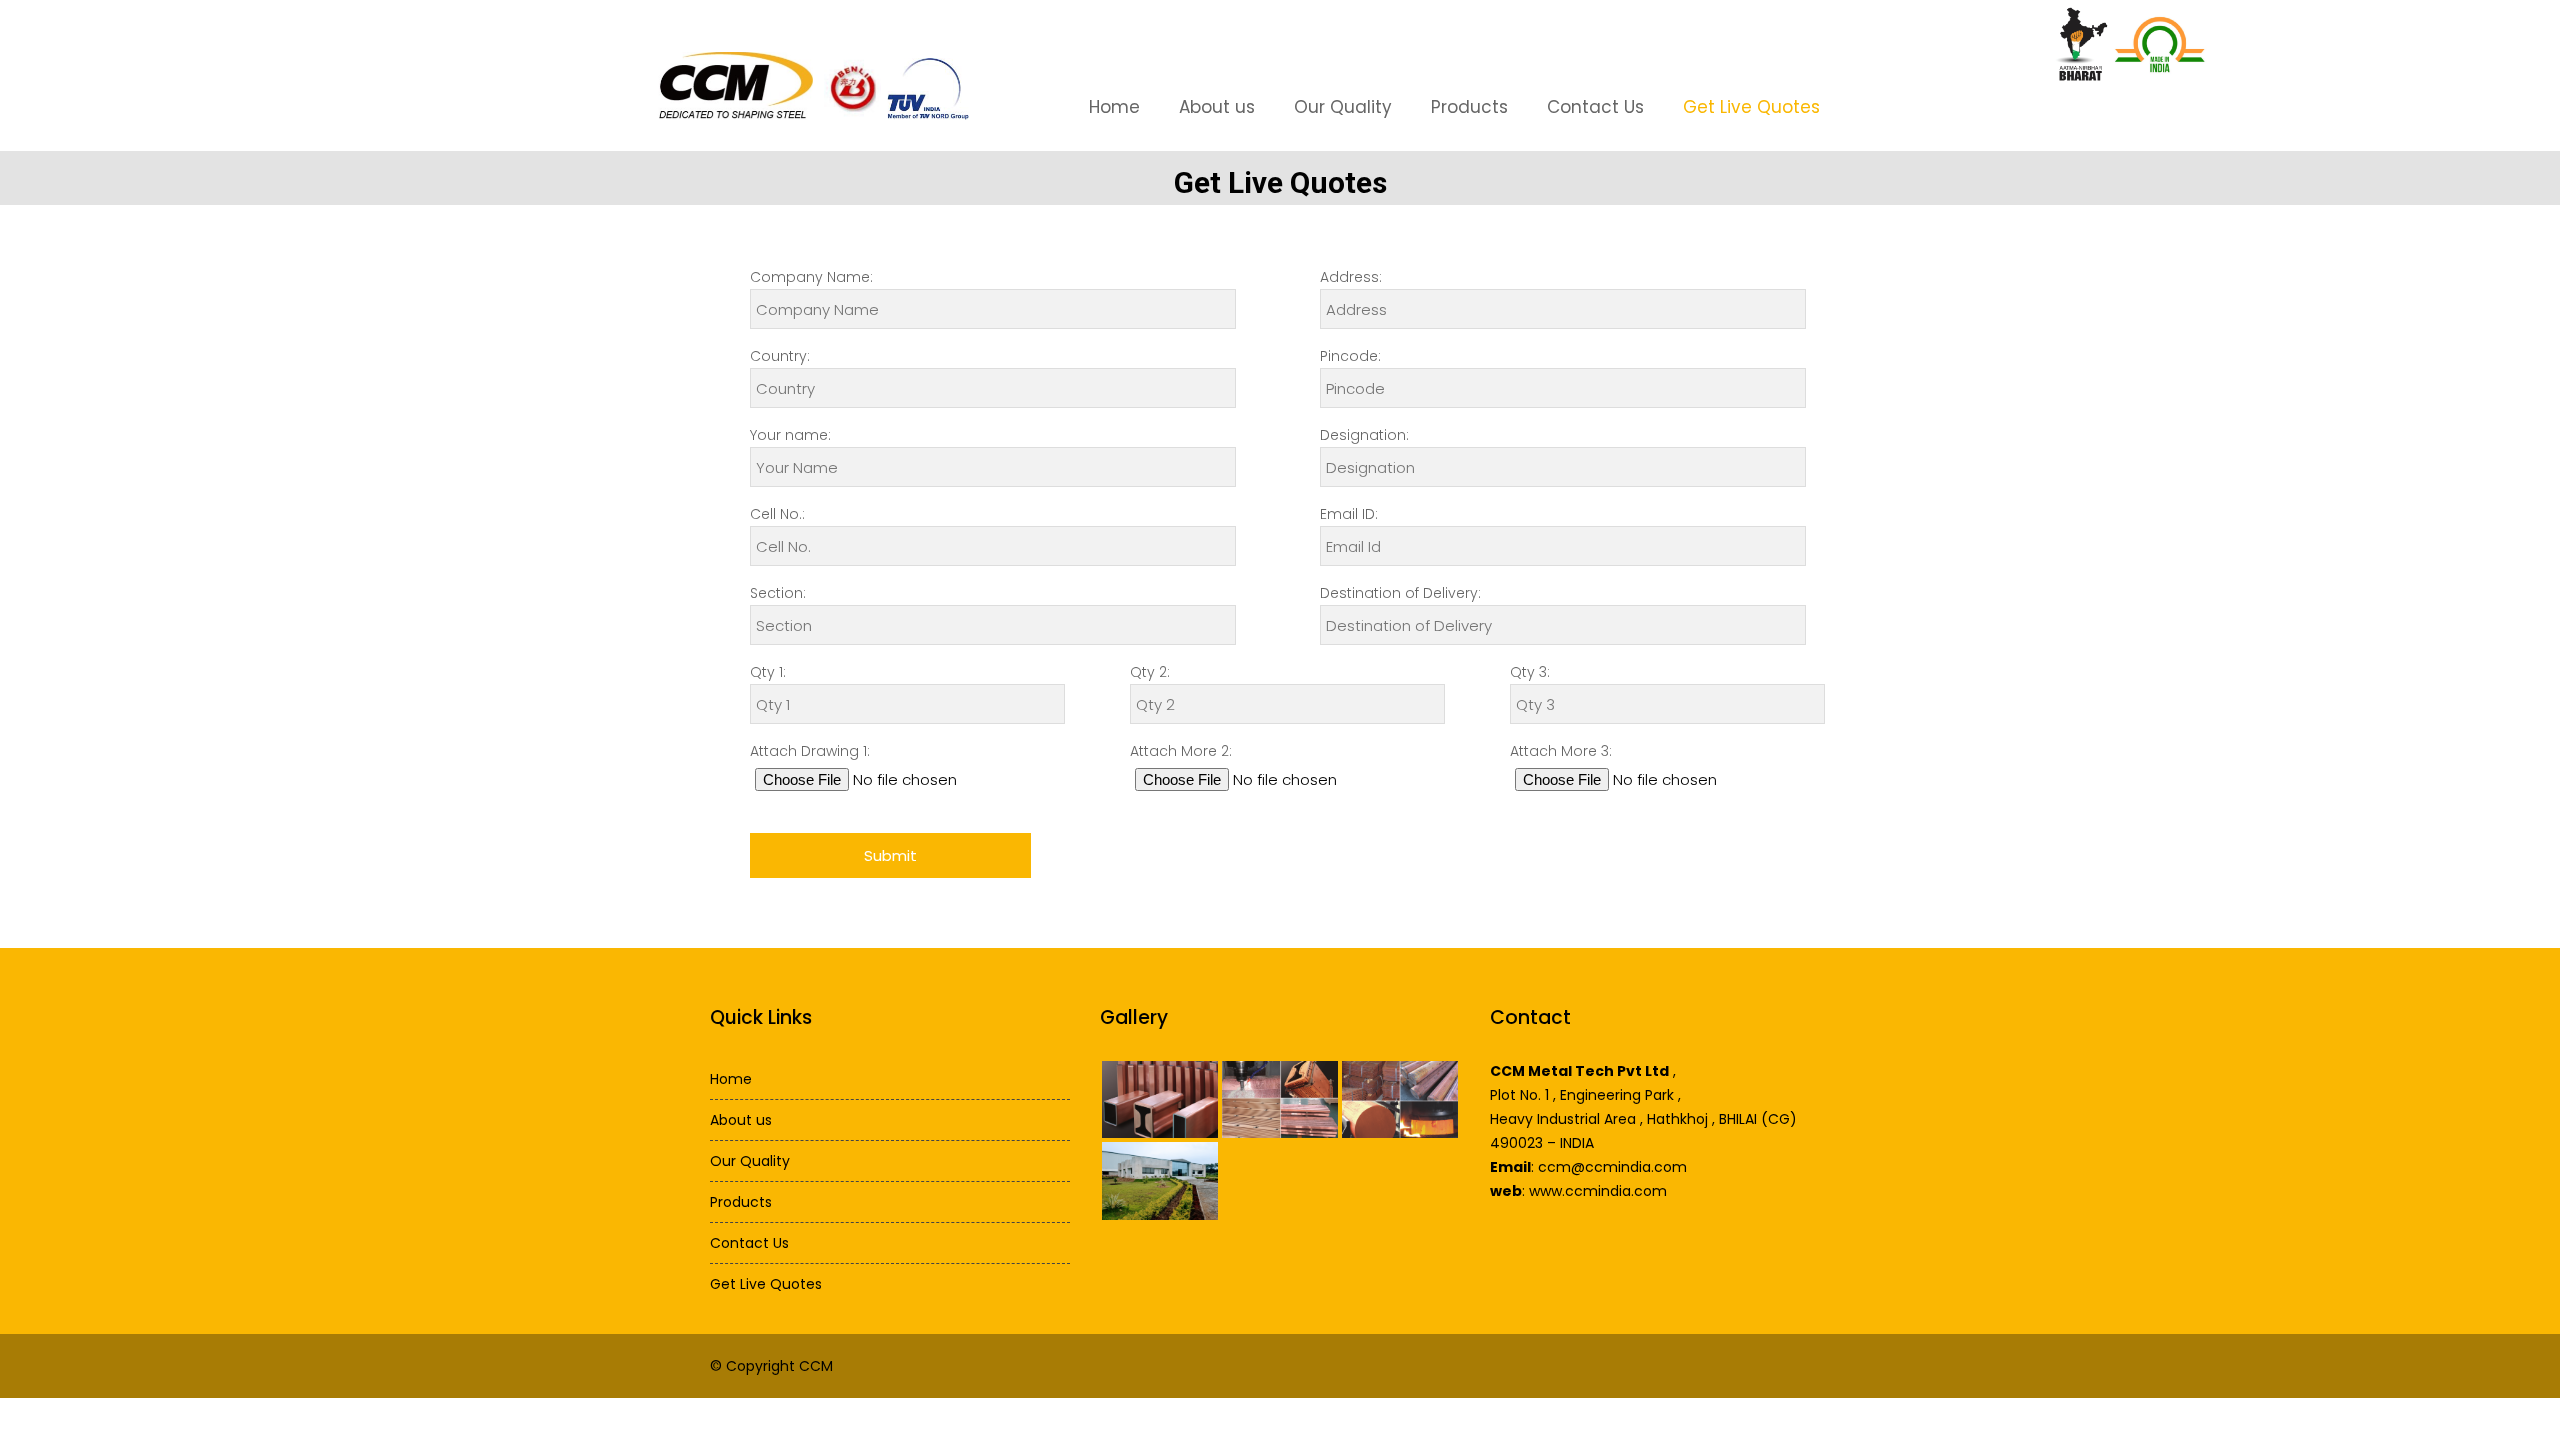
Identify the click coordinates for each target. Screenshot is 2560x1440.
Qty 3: (1530, 672)
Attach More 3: (1561, 751)
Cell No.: (777, 514)
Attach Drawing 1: (810, 751)
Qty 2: (1150, 672)
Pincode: (1350, 356)
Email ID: (1349, 514)
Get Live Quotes (1751, 107)
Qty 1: (768, 672)
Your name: (790, 435)
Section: (778, 593)
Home (1114, 107)
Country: (780, 356)
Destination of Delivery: (1400, 593)
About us (1217, 107)
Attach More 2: (1181, 751)
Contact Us (1595, 107)
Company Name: (811, 277)
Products (1469, 107)
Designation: (1364, 435)
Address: (1351, 277)
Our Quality (1343, 107)
